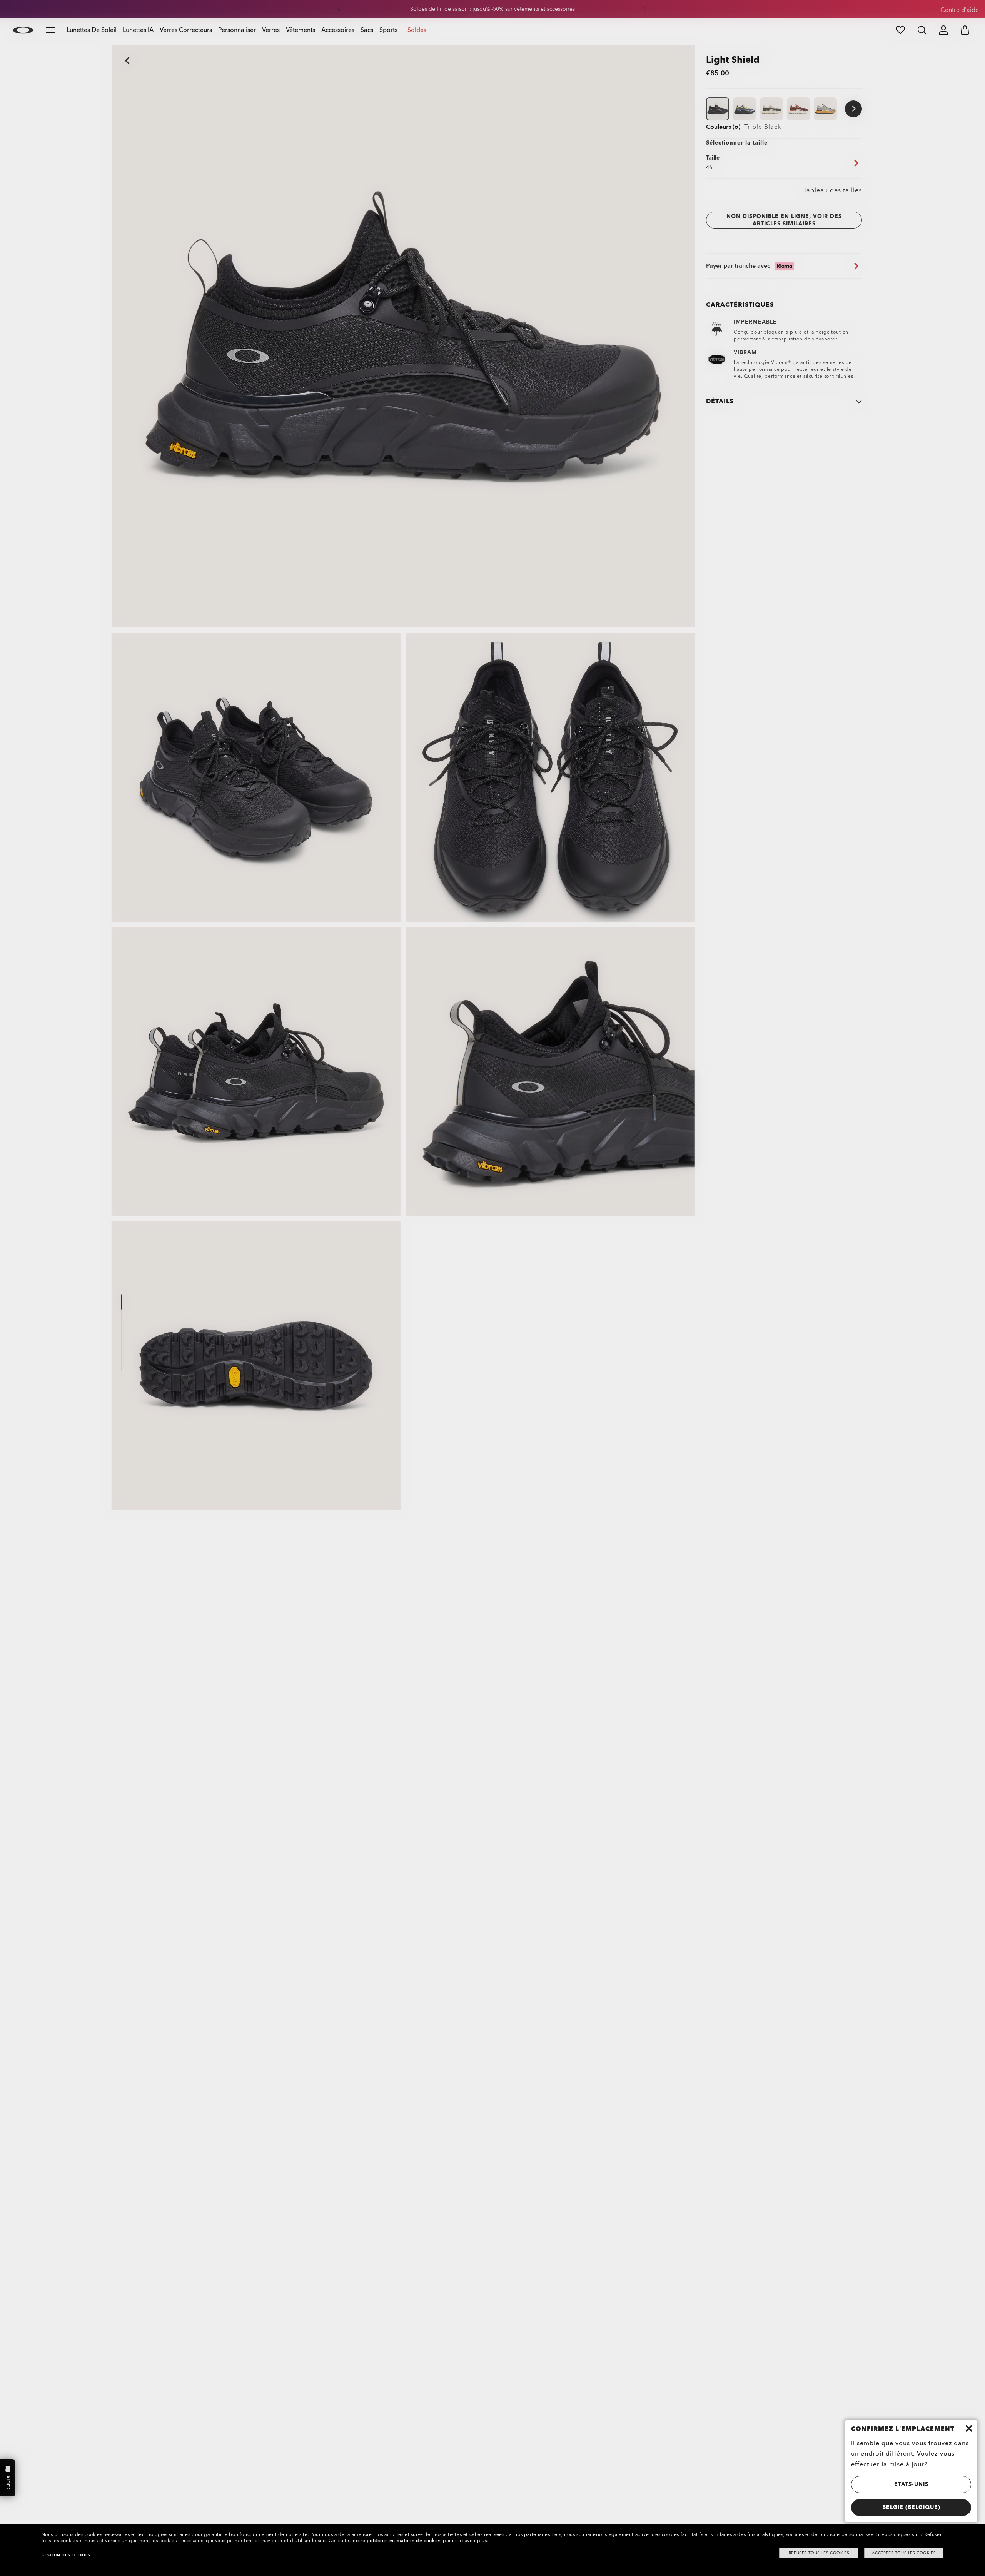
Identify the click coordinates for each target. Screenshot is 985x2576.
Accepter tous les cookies (904, 2553)
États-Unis (911, 2484)
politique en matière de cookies (404, 2541)
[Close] (969, 2428)
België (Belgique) (911, 2507)
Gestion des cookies (66, 2555)
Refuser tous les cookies (819, 2553)
